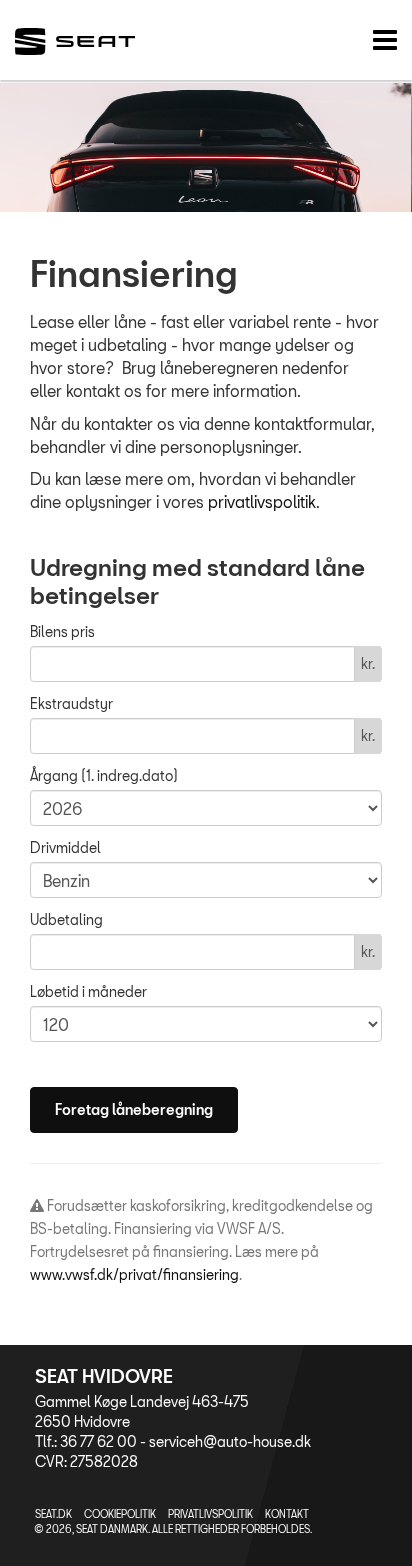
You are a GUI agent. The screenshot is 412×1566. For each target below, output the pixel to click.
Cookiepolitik (120, 1514)
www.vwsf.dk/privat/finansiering (134, 1274)
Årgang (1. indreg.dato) (104, 775)
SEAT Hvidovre (104, 1376)
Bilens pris (62, 631)
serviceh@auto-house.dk (230, 1441)
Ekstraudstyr (71, 703)
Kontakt (287, 1514)
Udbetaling (66, 919)
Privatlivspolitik (210, 1514)
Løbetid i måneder (88, 991)
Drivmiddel (65, 847)
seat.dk (53, 1514)
